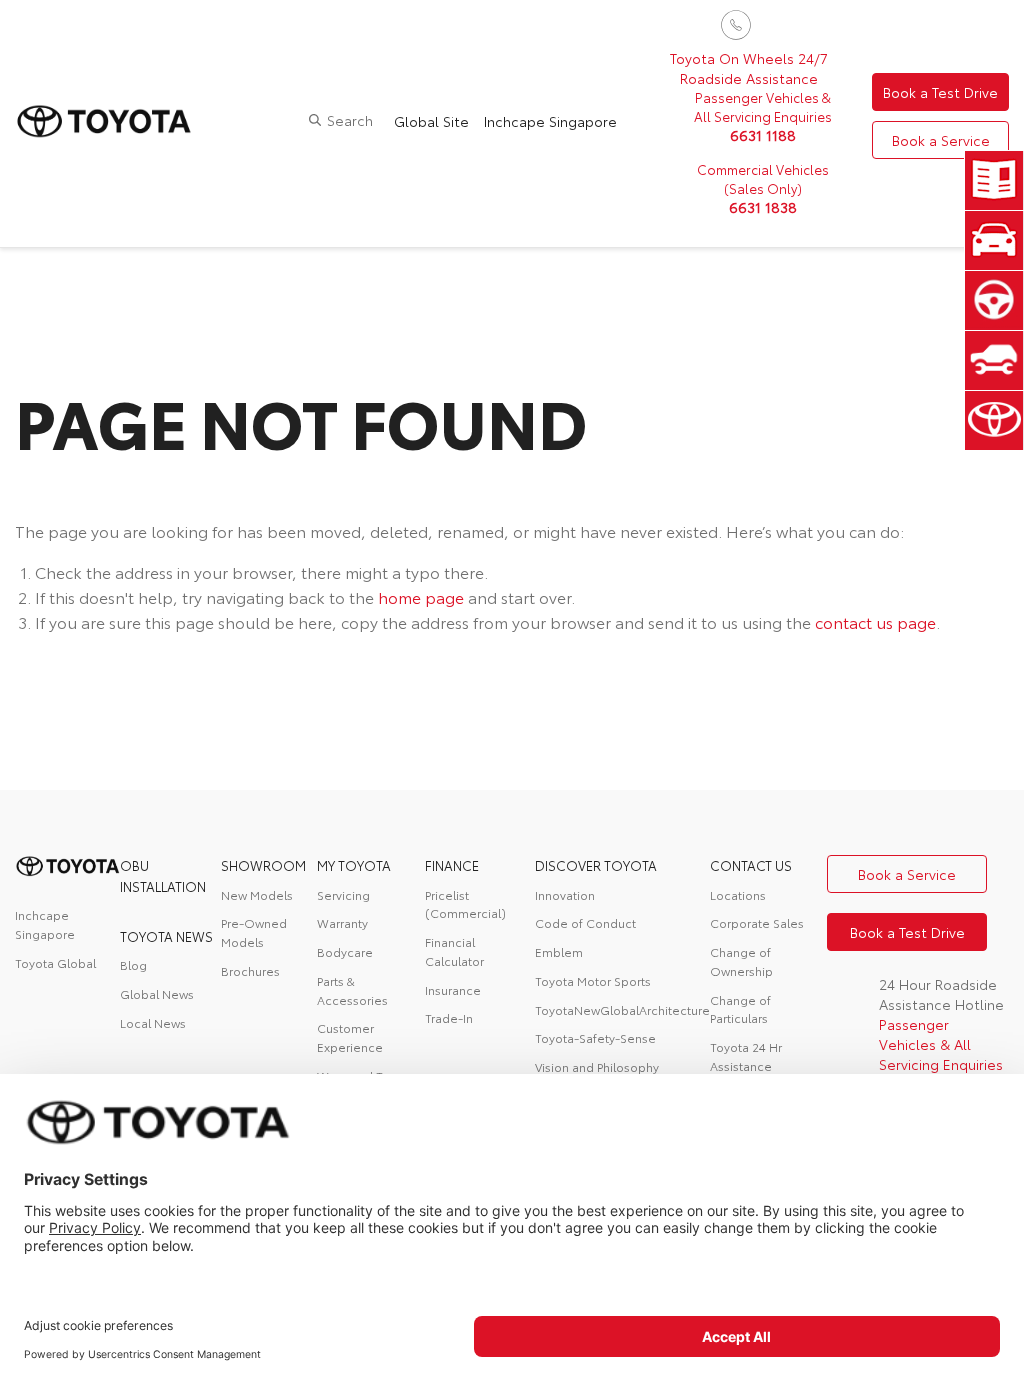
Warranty (342, 922)
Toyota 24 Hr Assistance (746, 1056)
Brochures (250, 970)
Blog (133, 964)
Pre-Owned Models (254, 932)
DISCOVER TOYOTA (596, 865)
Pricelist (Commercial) (465, 904)
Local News (153, 1022)
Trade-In (449, 1017)
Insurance (453, 989)
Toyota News (166, 936)
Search (350, 120)
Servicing (343, 894)
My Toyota (354, 865)
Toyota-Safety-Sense (595, 1037)
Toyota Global (55, 962)
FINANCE (452, 865)
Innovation (565, 894)
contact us (751, 865)
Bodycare (345, 951)
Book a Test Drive (940, 92)
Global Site (431, 121)
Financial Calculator (454, 951)
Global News (157, 993)
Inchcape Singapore (550, 121)
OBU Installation (163, 875)
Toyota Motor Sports (593, 980)
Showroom (263, 865)
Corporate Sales (757, 922)
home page (421, 596)
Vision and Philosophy (597, 1066)
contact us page (875, 621)
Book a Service (941, 140)
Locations (738, 894)
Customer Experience (350, 1037)
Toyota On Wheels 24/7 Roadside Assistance (749, 68)
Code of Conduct (585, 922)
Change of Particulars (740, 1009)
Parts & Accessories (352, 990)
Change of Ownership (741, 961)
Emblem (559, 951)
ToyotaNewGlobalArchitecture (622, 1009)
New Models (257, 894)
